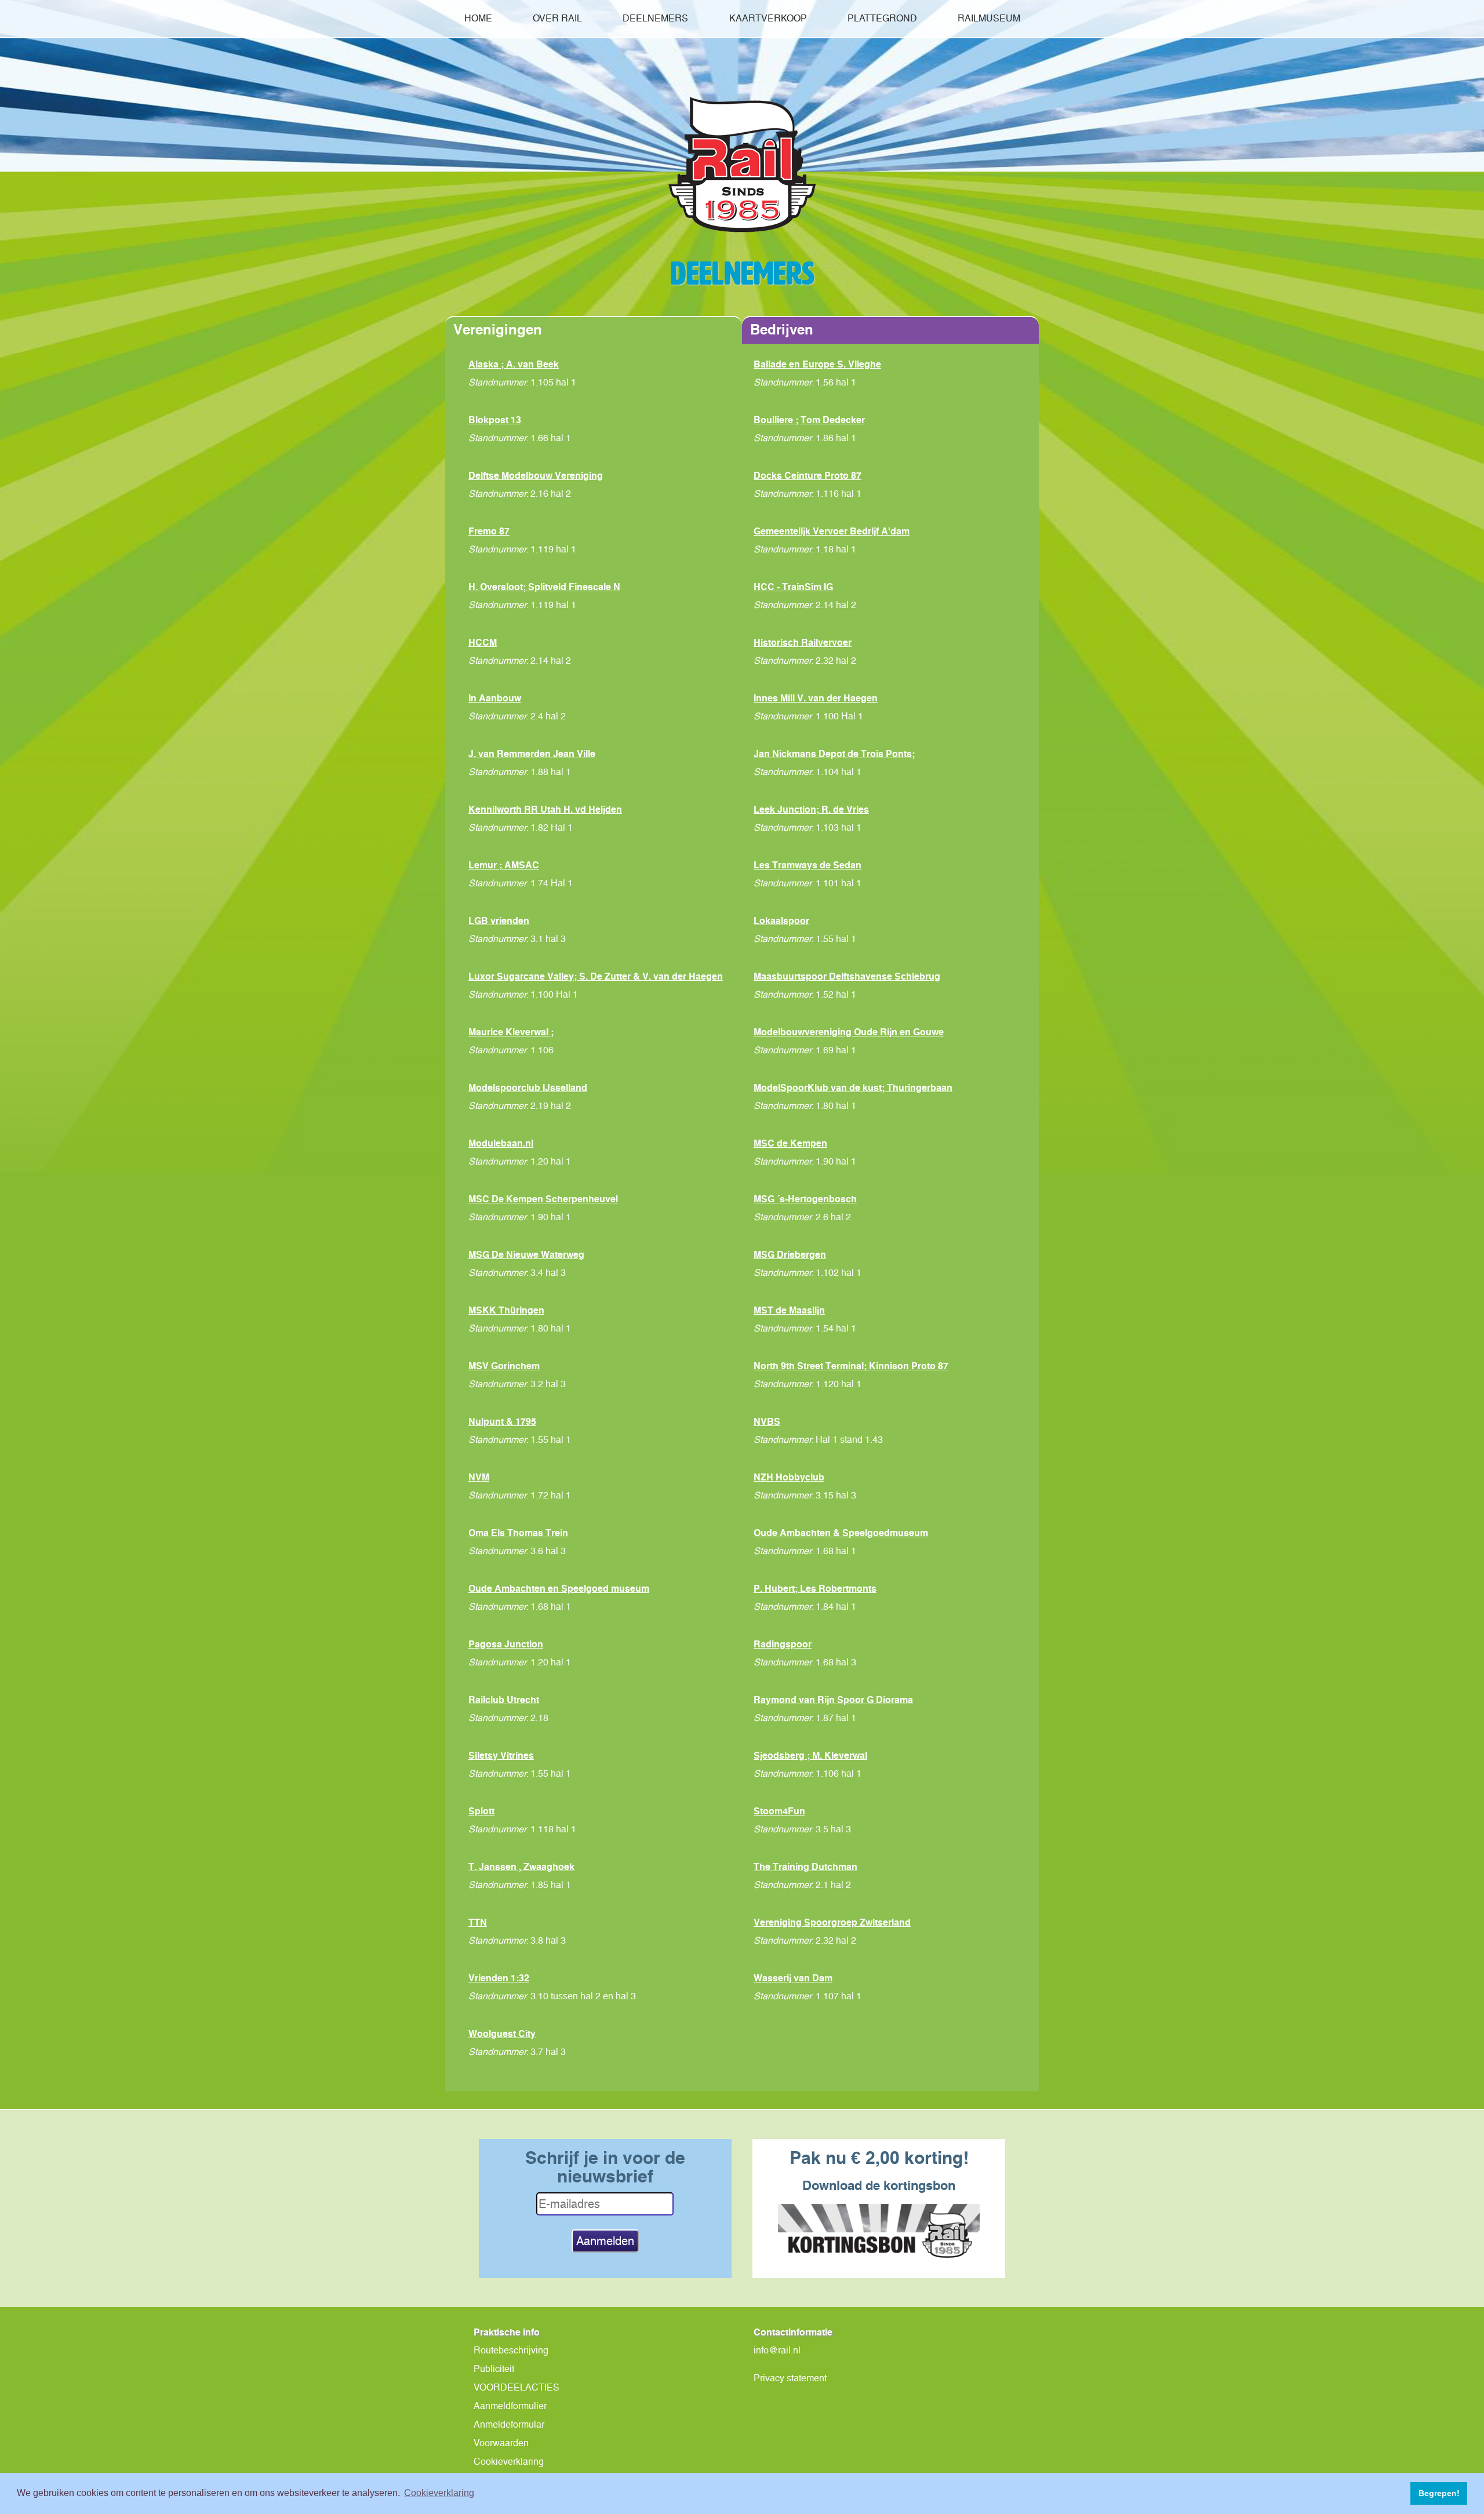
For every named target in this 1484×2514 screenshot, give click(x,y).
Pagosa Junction (506, 1644)
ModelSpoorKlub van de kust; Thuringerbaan (853, 1087)
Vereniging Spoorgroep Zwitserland (832, 1922)
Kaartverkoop (768, 18)
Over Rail (557, 18)
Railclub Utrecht (504, 1700)
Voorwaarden (501, 2443)
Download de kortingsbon (879, 2185)
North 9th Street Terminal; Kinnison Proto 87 (851, 1366)
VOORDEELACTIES (517, 2387)
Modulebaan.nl (501, 1143)
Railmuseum (989, 18)
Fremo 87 (489, 531)
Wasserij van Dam (793, 1978)
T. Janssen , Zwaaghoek (521, 1867)
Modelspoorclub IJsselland (528, 1087)
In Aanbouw (495, 698)
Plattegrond (882, 18)
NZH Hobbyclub (789, 1477)
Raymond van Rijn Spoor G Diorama (833, 1700)
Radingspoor (783, 1644)
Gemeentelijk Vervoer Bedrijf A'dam (832, 531)
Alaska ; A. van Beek (514, 364)
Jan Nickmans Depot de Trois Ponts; (834, 754)
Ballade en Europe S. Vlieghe (817, 364)
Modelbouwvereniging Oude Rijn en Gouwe (849, 1032)
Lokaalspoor (781, 921)
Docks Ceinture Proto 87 (808, 475)
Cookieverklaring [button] (439, 2493)
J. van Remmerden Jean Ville (532, 754)
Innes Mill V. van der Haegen (816, 698)
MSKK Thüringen (506, 1310)
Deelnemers (655, 18)
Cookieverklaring (509, 2462)
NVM (479, 1477)
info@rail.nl (777, 2350)
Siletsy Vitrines (501, 1755)
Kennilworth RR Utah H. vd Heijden (545, 809)
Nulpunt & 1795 (502, 1421)
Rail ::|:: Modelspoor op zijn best (742, 165)
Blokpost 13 (495, 420)
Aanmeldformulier (510, 2406)
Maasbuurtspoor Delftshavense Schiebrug (847, 976)
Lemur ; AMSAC (504, 865)
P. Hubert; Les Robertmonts (815, 1588)
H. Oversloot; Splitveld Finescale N (544, 587)
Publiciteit (494, 2369)
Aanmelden (605, 2241)
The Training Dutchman (805, 1867)
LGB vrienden (499, 921)
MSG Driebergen (790, 1254)
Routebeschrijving (511, 2350)
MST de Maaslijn (789, 1310)
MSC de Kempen (790, 1143)
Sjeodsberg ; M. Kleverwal (810, 1755)
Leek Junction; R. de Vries (811, 809)
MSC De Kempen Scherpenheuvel (543, 1199)
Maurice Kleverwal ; (511, 1032)
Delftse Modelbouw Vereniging (536, 475)
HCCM (483, 642)
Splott (481, 1811)
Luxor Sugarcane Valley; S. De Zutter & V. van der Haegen (596, 976)
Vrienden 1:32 (499, 1978)
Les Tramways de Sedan (808, 865)
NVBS (767, 1421)
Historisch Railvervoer (803, 642)
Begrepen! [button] (1439, 2493)
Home (478, 18)
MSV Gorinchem (504, 1366)
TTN (478, 1922)
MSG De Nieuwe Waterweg (526, 1254)
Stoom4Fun (779, 1811)
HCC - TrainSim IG (793, 587)
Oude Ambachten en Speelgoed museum (559, 1588)
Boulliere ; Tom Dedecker (809, 420)
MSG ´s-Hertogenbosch (805, 1199)
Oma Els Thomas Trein (518, 1533)
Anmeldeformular (509, 2424)
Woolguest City (502, 2033)
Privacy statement (790, 2378)
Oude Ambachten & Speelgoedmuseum (841, 1533)
